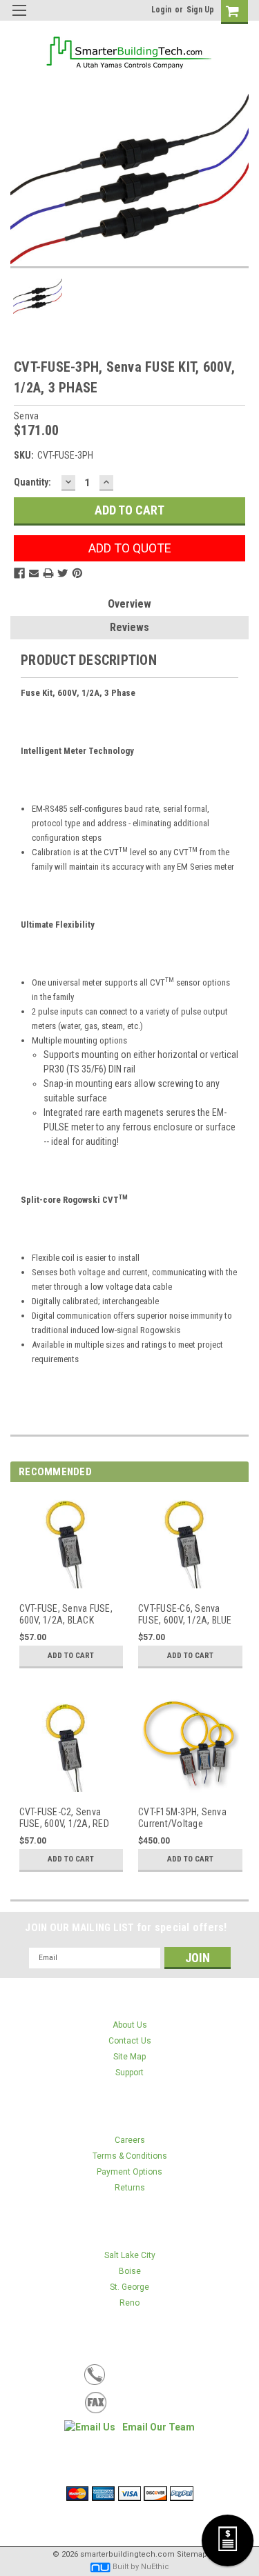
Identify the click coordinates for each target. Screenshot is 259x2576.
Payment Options (129, 2172)
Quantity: (32, 482)
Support (129, 2073)
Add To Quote (130, 548)
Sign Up (200, 10)
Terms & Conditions (130, 2156)
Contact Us (130, 2041)
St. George (129, 2287)
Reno (129, 2303)
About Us (130, 2025)
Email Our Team (159, 2427)
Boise (130, 2271)
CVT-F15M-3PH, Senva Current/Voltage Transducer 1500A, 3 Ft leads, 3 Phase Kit (185, 1818)
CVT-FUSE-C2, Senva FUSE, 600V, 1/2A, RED (64, 1818)
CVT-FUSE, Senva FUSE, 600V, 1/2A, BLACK (66, 1615)
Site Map (129, 2057)
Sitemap (192, 2554)
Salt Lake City (130, 2255)
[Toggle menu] (19, 19)
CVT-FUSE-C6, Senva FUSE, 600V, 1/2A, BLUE (185, 1615)
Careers (130, 2140)
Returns (130, 2188)
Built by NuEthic (141, 2567)
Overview (129, 604)
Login (161, 10)
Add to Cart (71, 1656)
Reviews (129, 627)
